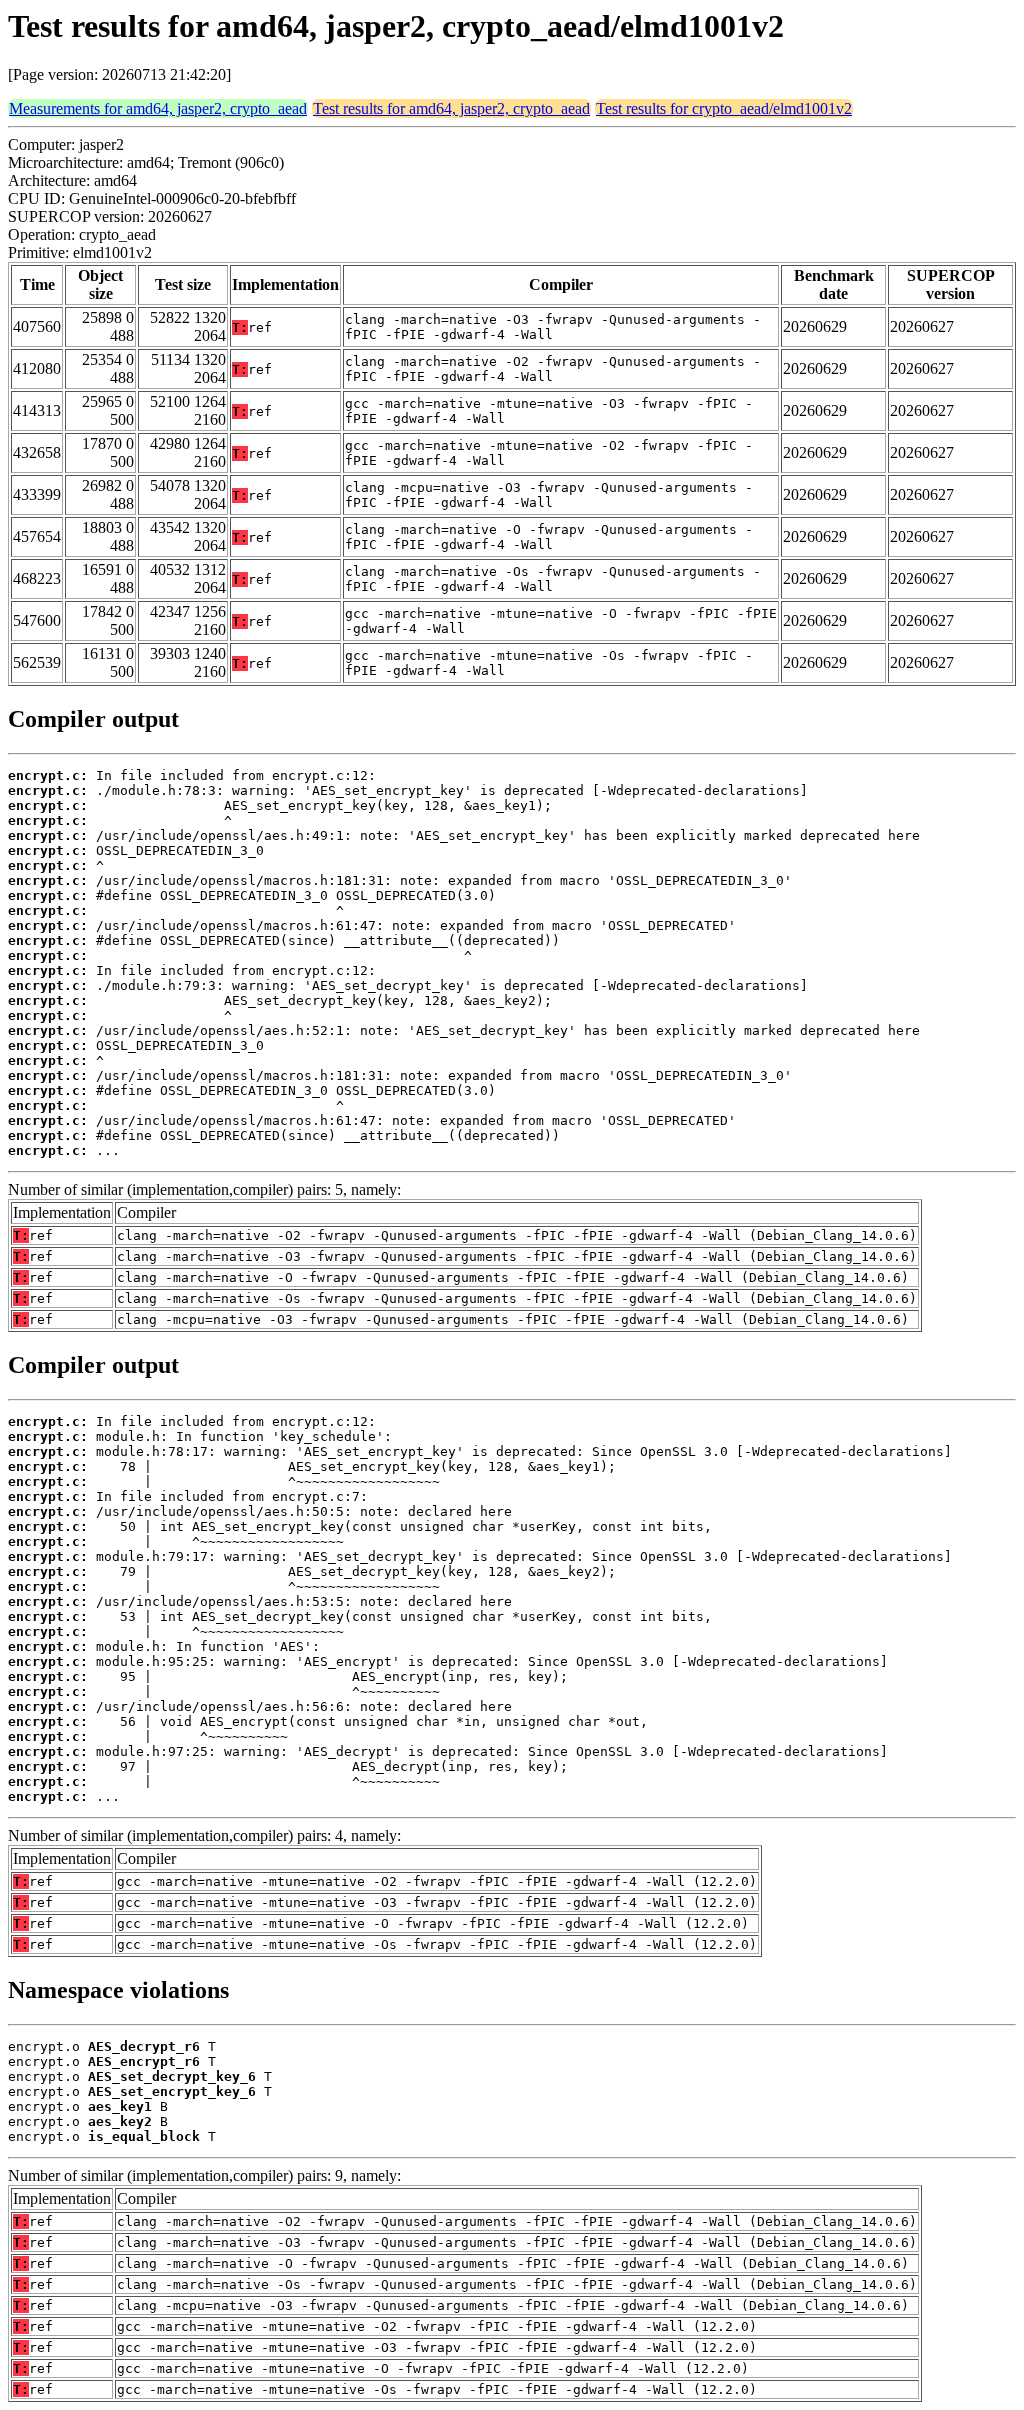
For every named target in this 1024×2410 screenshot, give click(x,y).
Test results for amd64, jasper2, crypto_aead (451, 108)
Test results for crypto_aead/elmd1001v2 (724, 108)
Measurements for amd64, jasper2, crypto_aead (158, 108)
